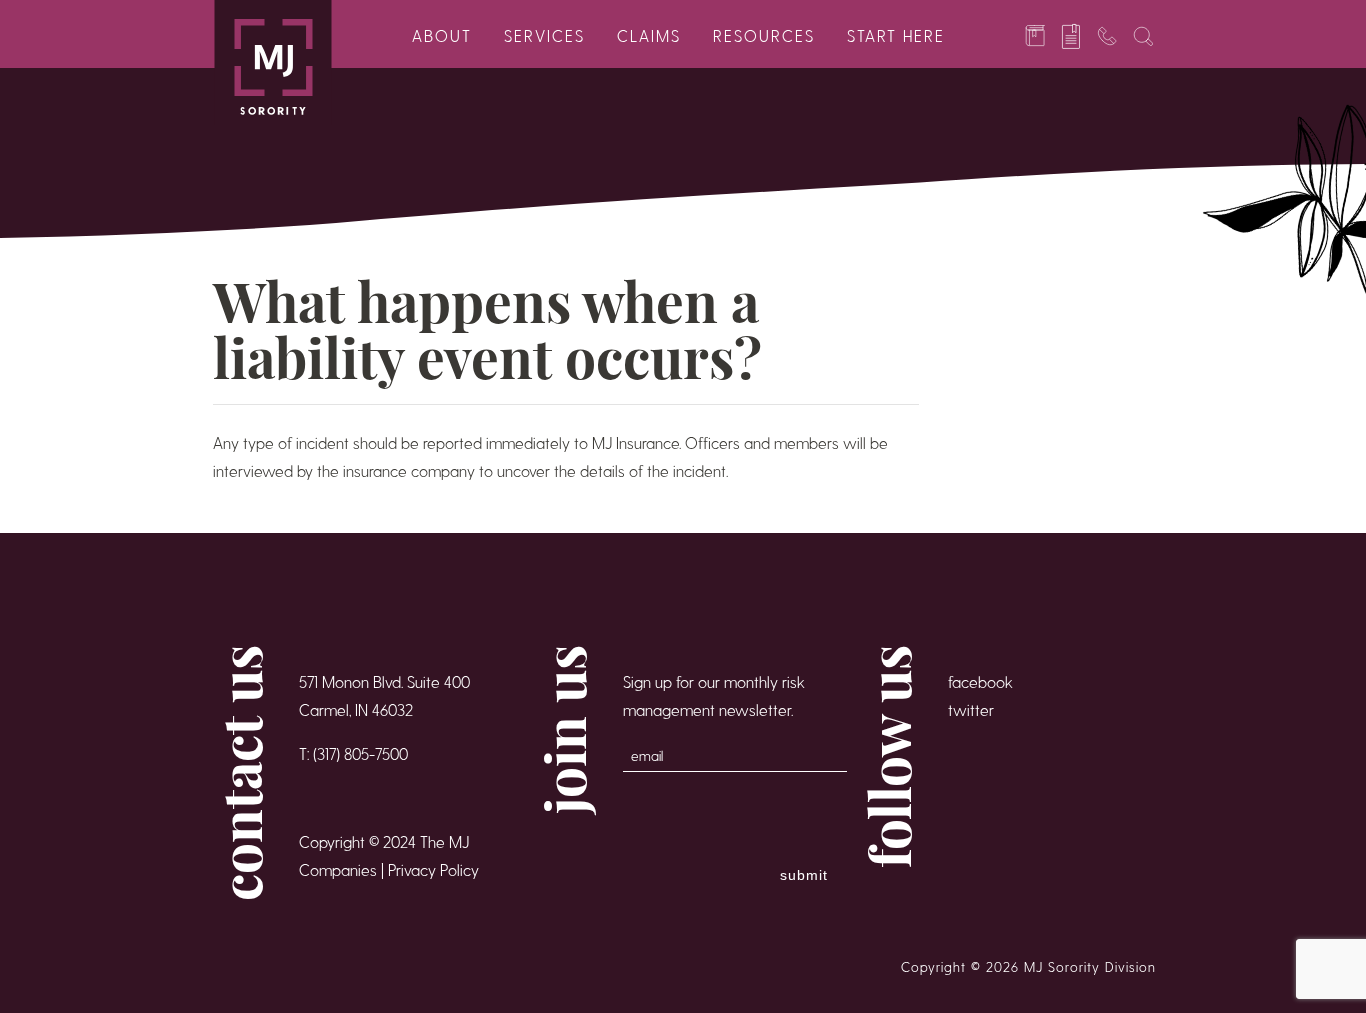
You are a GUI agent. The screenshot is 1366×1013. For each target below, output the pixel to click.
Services (544, 35)
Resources (764, 35)
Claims (649, 35)
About (442, 35)
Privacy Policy (433, 869)
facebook (980, 681)
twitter (971, 709)
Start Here (896, 35)
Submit (804, 875)
